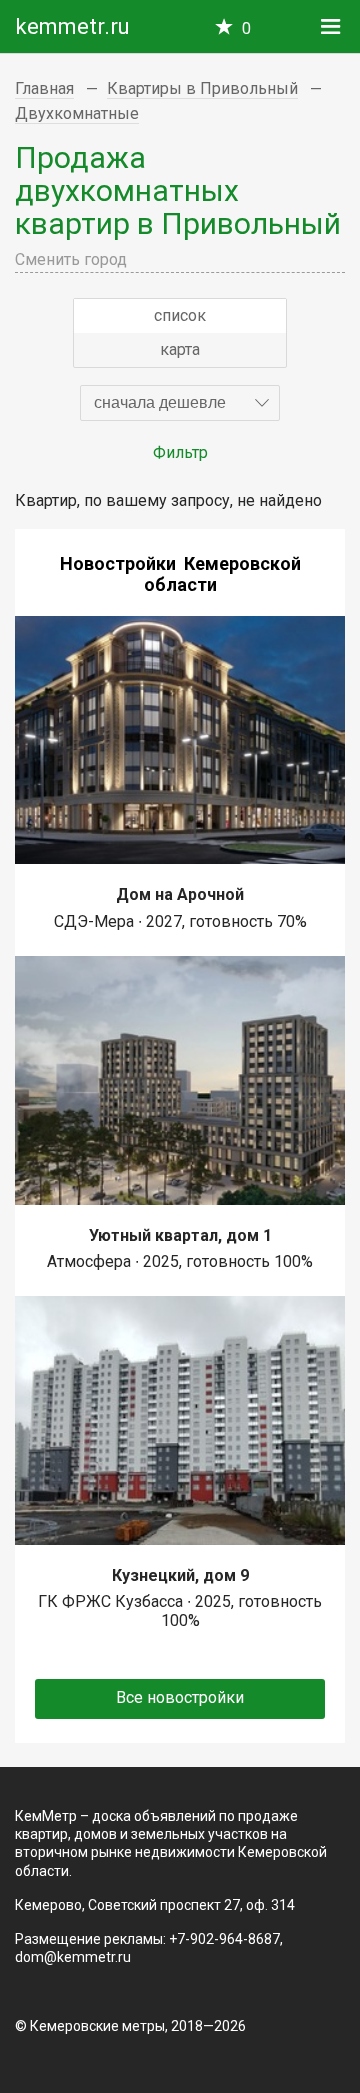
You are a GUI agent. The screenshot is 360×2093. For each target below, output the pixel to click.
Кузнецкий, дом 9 (180, 1575)
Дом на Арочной (180, 894)
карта (180, 349)
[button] (180, 403)
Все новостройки (180, 1697)
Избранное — (246, 28)
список (180, 315)
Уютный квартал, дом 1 (180, 1235)
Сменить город (71, 259)
